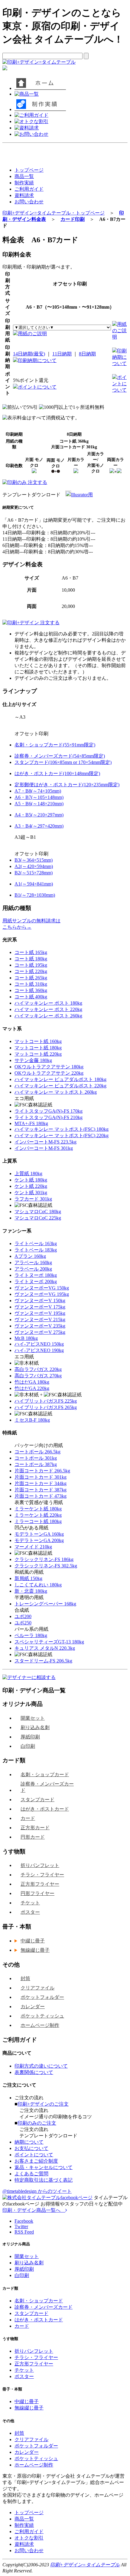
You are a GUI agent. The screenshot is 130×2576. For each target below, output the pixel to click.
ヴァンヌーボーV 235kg (40, 1326)
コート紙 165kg (31, 952)
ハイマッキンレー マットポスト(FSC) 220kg (62, 1135)
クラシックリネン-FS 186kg (44, 1559)
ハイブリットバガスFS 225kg (46, 1401)
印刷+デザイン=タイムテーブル (85, 2565)
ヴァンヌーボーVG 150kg (42, 1288)
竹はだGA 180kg (32, 1382)
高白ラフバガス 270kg (38, 1376)
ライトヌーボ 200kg (36, 1282)
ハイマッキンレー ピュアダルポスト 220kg (60, 1086)
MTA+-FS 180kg (31, 1123)
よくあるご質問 (31, 2174)
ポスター (30, 1912)
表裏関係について (34, 2072)
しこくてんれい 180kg (38, 1585)
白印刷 (28, 1746)
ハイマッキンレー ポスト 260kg (48, 1016)
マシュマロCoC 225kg (38, 1218)
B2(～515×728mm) (34, 873)
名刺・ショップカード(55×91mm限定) (55, 745)
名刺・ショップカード (45, 1775)
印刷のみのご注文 (37, 2123)
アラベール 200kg (33, 1269)
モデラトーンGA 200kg (39, 1540)
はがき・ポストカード (45, 1809)
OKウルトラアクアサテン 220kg (49, 1073)
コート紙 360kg (31, 990)
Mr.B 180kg (26, 1338)
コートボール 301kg (36, 1458)
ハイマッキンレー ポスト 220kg (48, 1009)
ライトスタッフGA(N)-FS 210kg (49, 1117)
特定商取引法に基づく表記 (44, 2180)
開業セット (33, 1718)
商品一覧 (24, 176)
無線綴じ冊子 (35, 1950)
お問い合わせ (29, 202)
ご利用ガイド (29, 189)
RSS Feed (24, 2232)
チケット (30, 1903)
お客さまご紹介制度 (36, 2161)
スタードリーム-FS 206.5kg (43, 1661)
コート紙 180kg (31, 959)
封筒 (25, 1978)
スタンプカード (37, 1800)
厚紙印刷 (30, 1737)
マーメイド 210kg (33, 1547)
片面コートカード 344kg (41, 1483)
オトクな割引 (29, 2538)
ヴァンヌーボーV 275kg (40, 1332)
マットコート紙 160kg (38, 1041)
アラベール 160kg (33, 1263)
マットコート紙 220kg (38, 1054)
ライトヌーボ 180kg (36, 1275)
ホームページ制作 (40, 2025)
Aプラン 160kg (30, 1256)
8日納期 (87, 354)
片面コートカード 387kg (41, 1490)
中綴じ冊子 (33, 1941)
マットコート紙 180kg (38, 1048)
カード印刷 (73, 219)
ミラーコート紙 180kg (38, 1521)
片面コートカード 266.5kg (42, 1471)
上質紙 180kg (28, 1174)
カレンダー (33, 2007)
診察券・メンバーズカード (47, 1787)
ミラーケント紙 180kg (38, 1509)
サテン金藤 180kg (33, 1060)
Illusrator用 (82, 495)
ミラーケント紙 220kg (38, 1515)
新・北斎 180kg (31, 1591)
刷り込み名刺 (35, 1727)
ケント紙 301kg (31, 1193)
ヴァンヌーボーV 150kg (40, 1301)
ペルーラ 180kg (31, 1635)
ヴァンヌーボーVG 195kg (42, 1294)
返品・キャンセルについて (44, 2167)
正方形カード (35, 1828)
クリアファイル (37, 1988)
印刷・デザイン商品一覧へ (34, 2210)
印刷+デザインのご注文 (43, 2104)
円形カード (33, 1837)
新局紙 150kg (28, 1578)
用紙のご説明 (32, 334)
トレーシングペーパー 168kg (45, 1604)
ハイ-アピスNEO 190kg (39, 1350)
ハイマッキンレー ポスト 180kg (48, 1003)
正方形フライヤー (40, 1884)
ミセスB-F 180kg (32, 1420)
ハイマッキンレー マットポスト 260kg (56, 1092)
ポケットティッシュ (42, 2016)
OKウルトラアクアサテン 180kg (49, 1067)
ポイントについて (37, 387)
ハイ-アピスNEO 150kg (39, 1344)
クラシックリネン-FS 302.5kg (46, 1566)
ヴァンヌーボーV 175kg (40, 1307)
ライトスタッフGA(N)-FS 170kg (49, 1111)
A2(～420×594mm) (34, 866)
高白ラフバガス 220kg (38, 1369)
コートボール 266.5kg (37, 1452)
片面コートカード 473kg (41, 1496)
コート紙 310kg (31, 984)
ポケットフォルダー (42, 1997)
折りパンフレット (40, 1865)
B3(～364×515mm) (34, 860)
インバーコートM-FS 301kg (44, 1148)
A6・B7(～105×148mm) (39, 797)
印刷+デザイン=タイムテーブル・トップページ (54, 213)
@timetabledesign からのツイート (37, 2191)
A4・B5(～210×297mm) (39, 815)
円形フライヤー (37, 1893)
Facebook (24, 2221)
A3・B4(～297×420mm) (39, 826)
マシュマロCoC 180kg (38, 1212)
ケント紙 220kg (31, 1186)
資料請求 (24, 195)
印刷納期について (37, 360)
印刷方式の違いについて (41, 2066)
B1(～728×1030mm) (35, 895)
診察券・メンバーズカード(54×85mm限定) (60, 756)
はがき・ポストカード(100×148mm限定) (57, 773)
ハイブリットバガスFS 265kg (46, 1407)
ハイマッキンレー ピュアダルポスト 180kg (60, 1079)
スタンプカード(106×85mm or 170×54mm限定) (63, 762)
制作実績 (24, 183)
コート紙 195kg (31, 965)
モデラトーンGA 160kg (39, 1534)
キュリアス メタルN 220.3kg (45, 1648)
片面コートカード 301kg (41, 1477)
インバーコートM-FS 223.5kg (45, 1142)
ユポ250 (23, 1623)
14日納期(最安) (29, 354)
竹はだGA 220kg (32, 1388)
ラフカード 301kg (33, 1199)
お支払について (31, 2148)
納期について (29, 2142)
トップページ (29, 170)
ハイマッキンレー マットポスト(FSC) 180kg (62, 1129)
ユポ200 (23, 1616)
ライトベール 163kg (36, 1243)
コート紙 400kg (31, 997)
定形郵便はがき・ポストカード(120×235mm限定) (67, 785)
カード (28, 1818)
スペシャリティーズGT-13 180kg (49, 1642)
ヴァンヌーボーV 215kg (40, 1320)
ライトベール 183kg (36, 1250)
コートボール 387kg (36, 1464)
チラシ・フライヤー (42, 1875)
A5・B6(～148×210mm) (39, 804)
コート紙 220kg (31, 971)
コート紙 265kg (31, 978)
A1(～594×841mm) (34, 884)
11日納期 (62, 354)
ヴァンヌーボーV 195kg (40, 1313)
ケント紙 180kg (31, 1180)
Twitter (21, 2226)
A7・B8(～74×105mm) (38, 791)
